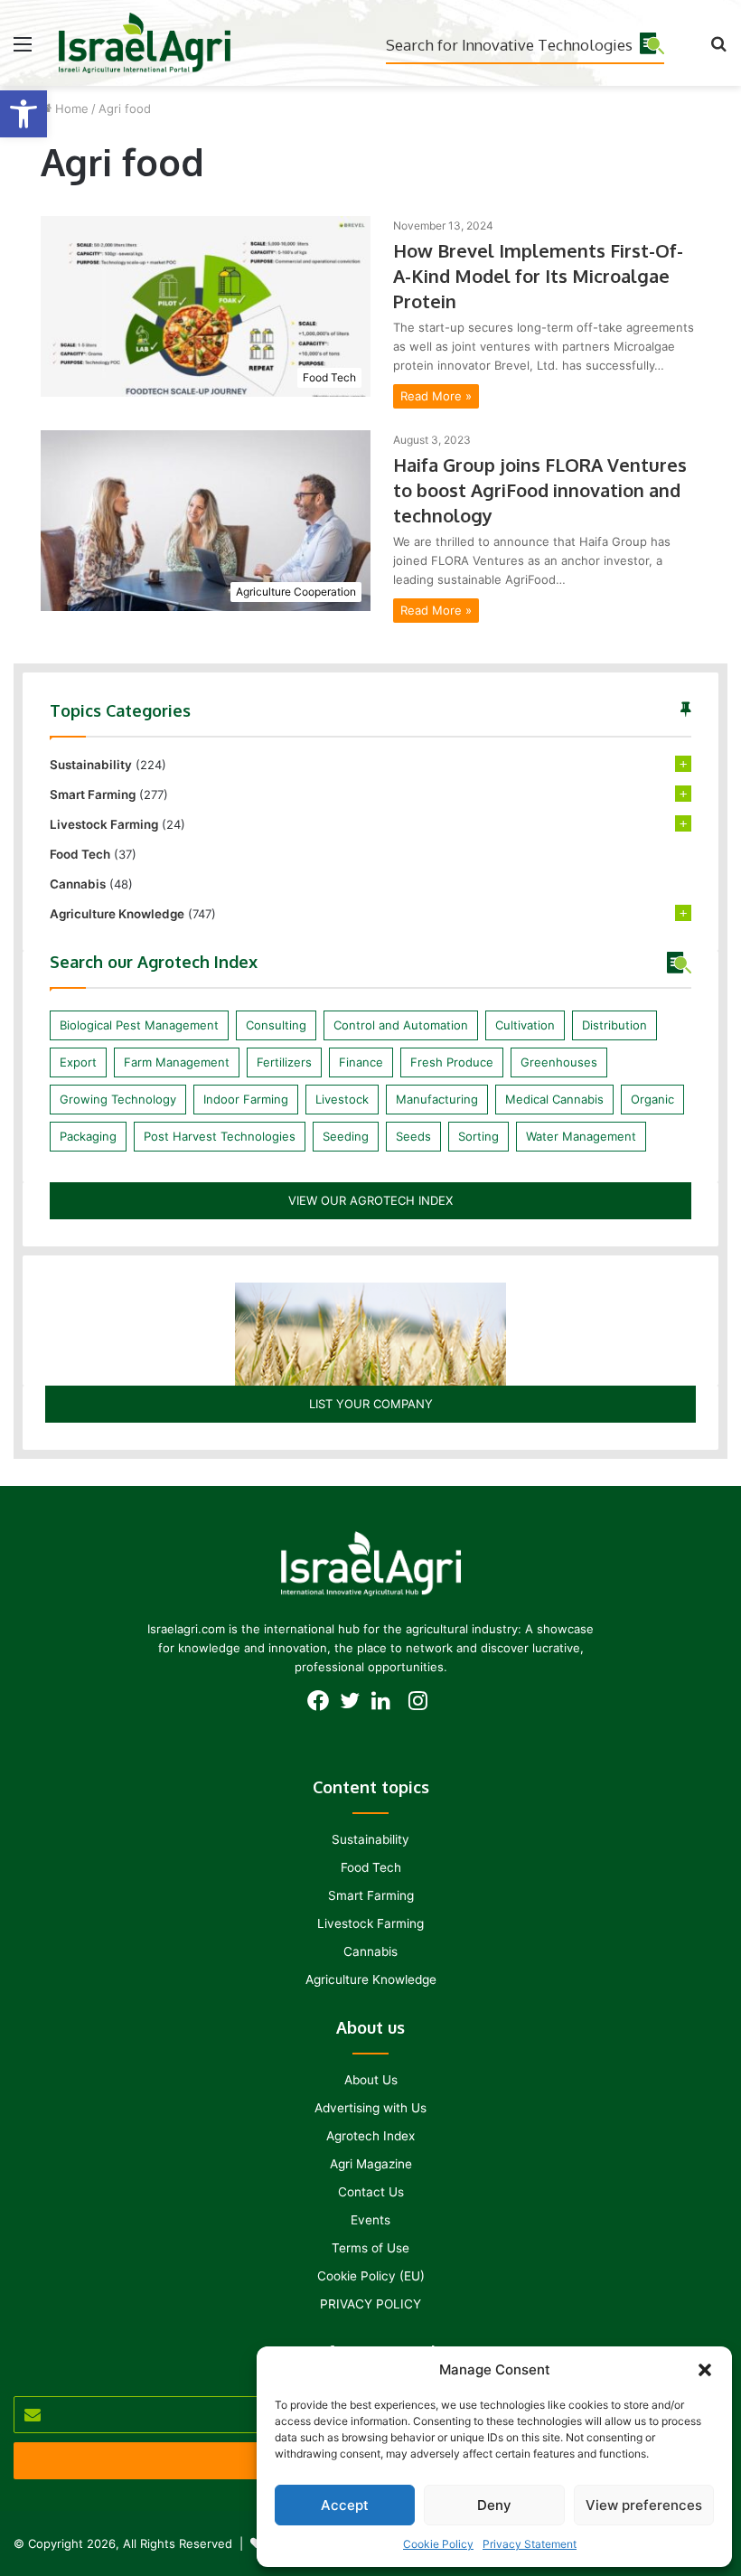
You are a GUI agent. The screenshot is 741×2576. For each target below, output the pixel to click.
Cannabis (78, 884)
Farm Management (177, 1062)
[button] (23, 114)
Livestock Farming (104, 824)
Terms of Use (370, 2248)
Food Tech (80, 854)
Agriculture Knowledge (117, 914)
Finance (361, 1062)
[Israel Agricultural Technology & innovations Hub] (145, 43)
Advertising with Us (370, 2108)
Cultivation (525, 1025)
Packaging (88, 1136)
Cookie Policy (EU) (371, 2276)
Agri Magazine (371, 2164)
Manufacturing (437, 1099)
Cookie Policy (438, 2544)
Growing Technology (118, 1099)
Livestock (342, 1099)
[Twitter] (355, 1706)
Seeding (346, 1136)
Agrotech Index (370, 2136)
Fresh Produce (452, 1062)
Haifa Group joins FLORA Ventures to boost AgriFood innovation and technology (540, 490)
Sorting (478, 1136)
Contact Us (371, 2192)
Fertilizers (284, 1062)
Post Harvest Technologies (220, 1136)
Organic (652, 1099)
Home (70, 108)
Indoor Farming (246, 1099)
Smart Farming (93, 794)
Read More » (436, 396)
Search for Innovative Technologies (509, 45)
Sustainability (91, 765)
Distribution (614, 1025)
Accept (345, 2505)
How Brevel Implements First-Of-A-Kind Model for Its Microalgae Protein (538, 276)
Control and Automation (401, 1025)
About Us (371, 2080)
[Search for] (718, 50)
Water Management (581, 1136)
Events (370, 2220)
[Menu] (23, 50)
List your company (371, 1404)
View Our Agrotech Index (370, 1200)
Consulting (276, 1025)
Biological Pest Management (139, 1025)
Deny (494, 2505)
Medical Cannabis (554, 1099)
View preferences (644, 2505)
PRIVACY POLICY (370, 2304)
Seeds (413, 1136)
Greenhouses (559, 1062)
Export (78, 1062)
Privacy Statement (530, 2544)
